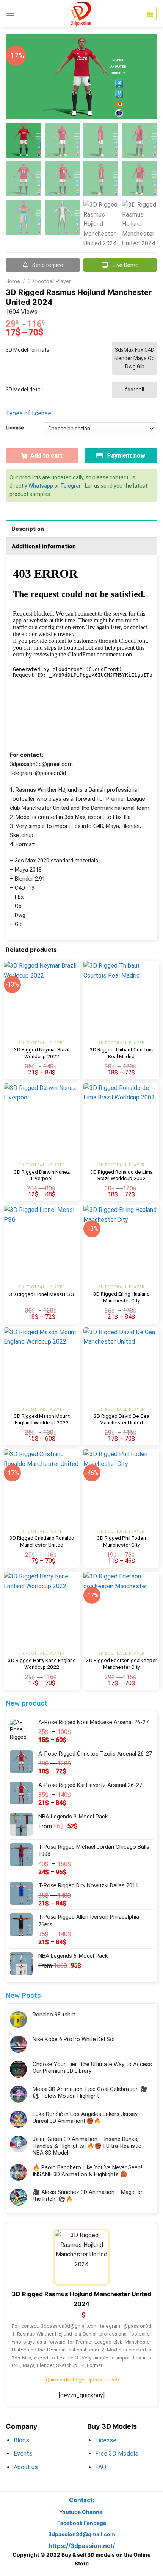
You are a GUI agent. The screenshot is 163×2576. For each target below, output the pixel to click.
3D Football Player (49, 281)
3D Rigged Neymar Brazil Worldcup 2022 (42, 1053)
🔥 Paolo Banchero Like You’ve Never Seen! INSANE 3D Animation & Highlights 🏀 (87, 2171)
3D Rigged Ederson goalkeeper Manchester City (121, 1664)
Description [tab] (28, 529)
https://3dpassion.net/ (82, 2546)
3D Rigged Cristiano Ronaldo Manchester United (42, 1541)
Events (23, 2454)
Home (13, 281)
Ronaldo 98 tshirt (54, 2015)
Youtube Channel (81, 2512)
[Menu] (10, 13)
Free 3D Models (117, 2454)
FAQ (101, 2467)
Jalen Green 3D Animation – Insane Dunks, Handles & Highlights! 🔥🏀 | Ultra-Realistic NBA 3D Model (87, 2146)
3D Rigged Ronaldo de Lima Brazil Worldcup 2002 (121, 1175)
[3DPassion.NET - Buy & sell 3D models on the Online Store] (81, 13)
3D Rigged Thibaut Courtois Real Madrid (121, 1053)
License (15, 428)
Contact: (82, 2500)
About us (26, 2467)
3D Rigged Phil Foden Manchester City (121, 1541)
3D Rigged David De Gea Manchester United (121, 1419)
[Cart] (150, 13)
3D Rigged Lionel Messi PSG (42, 1294)
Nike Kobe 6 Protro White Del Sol (74, 2039)
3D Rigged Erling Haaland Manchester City (121, 1297)
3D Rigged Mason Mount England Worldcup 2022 (42, 1419)
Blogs (21, 2440)
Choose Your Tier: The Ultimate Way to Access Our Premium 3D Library (92, 2068)
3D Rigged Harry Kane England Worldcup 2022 (42, 1664)
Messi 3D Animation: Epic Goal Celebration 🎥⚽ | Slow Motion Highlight (90, 2093)
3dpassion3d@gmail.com (82, 2534)
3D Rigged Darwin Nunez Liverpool (42, 1175)
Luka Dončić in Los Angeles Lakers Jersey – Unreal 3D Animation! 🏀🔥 (88, 2118)
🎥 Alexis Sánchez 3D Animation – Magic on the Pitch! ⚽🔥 (88, 2196)
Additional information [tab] (44, 546)
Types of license (28, 413)
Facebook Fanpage (82, 2523)
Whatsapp (41, 486)
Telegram (72, 486)
